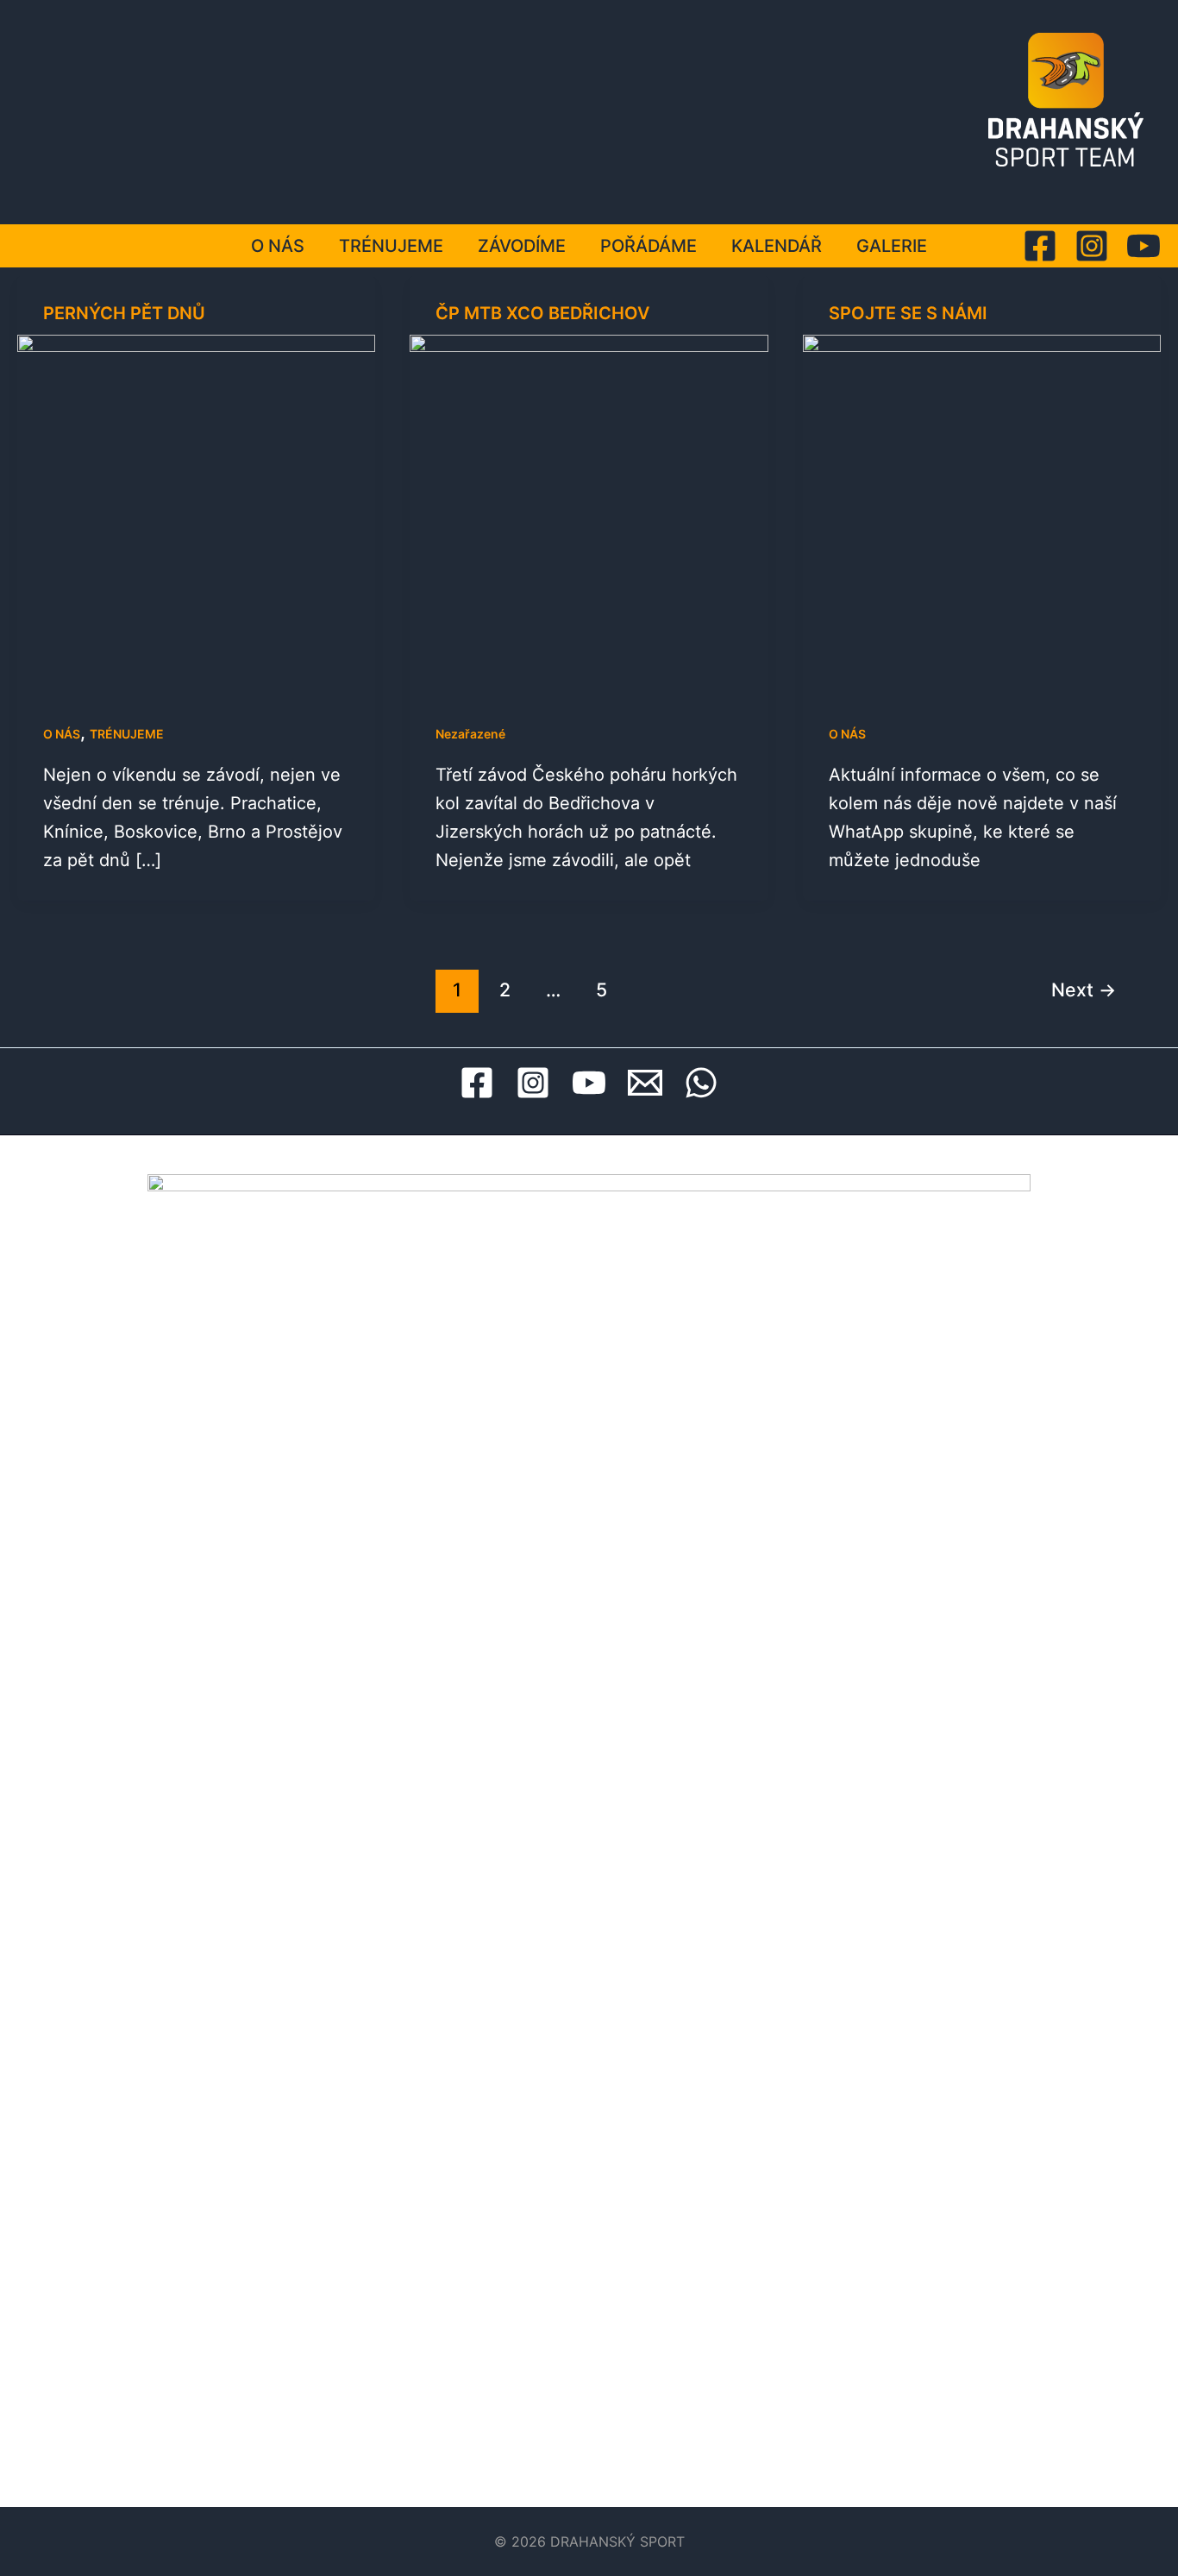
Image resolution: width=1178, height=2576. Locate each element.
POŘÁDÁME (649, 246)
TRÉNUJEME (391, 246)
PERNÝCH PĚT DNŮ (124, 313)
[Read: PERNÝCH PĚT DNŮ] (196, 512)
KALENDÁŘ (777, 246)
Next (1084, 990)
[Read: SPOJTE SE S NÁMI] (982, 512)
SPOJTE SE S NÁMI (908, 313)
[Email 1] (645, 1083)
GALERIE (892, 246)
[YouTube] (1144, 246)
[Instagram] (1092, 246)
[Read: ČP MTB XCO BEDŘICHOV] (589, 512)
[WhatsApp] (701, 1083)
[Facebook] (1040, 246)
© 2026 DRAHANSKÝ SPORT (589, 2541)
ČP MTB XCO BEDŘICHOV (542, 313)
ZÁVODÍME (522, 246)
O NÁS (278, 246)
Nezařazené (470, 734)
